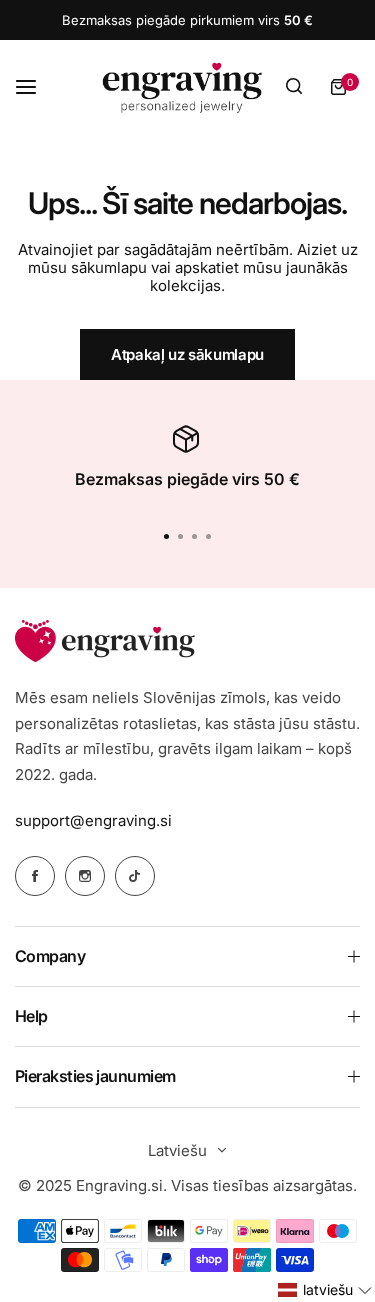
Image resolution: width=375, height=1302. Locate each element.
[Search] (294, 87)
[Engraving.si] (182, 87)
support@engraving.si (93, 820)
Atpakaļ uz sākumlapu (187, 354)
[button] (209, 536)
